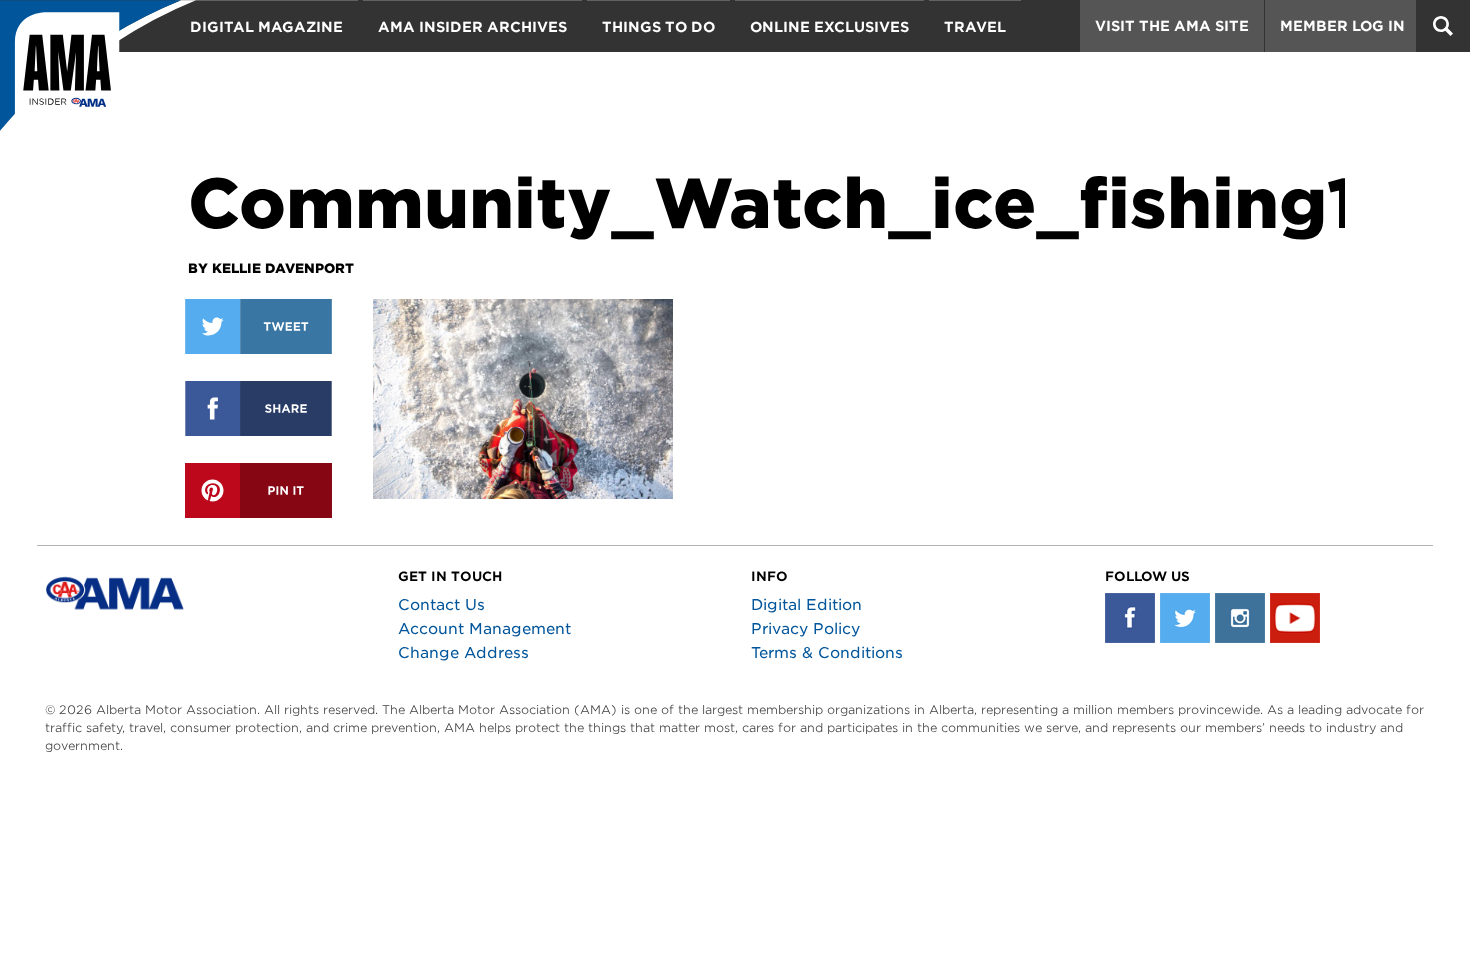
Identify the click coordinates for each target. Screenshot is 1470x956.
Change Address (463, 653)
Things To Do (658, 27)
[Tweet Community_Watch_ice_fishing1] (258, 326)
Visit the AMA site (1172, 26)
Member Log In (1342, 26)
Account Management (484, 629)
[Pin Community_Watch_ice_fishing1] (258, 490)
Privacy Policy (805, 629)
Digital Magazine (266, 27)
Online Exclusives (829, 27)
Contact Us (441, 605)
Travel (975, 27)
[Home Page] (98, 75)
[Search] (1443, 26)
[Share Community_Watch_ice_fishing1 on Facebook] (258, 408)
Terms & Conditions (827, 653)
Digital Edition (806, 605)
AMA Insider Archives (472, 27)
